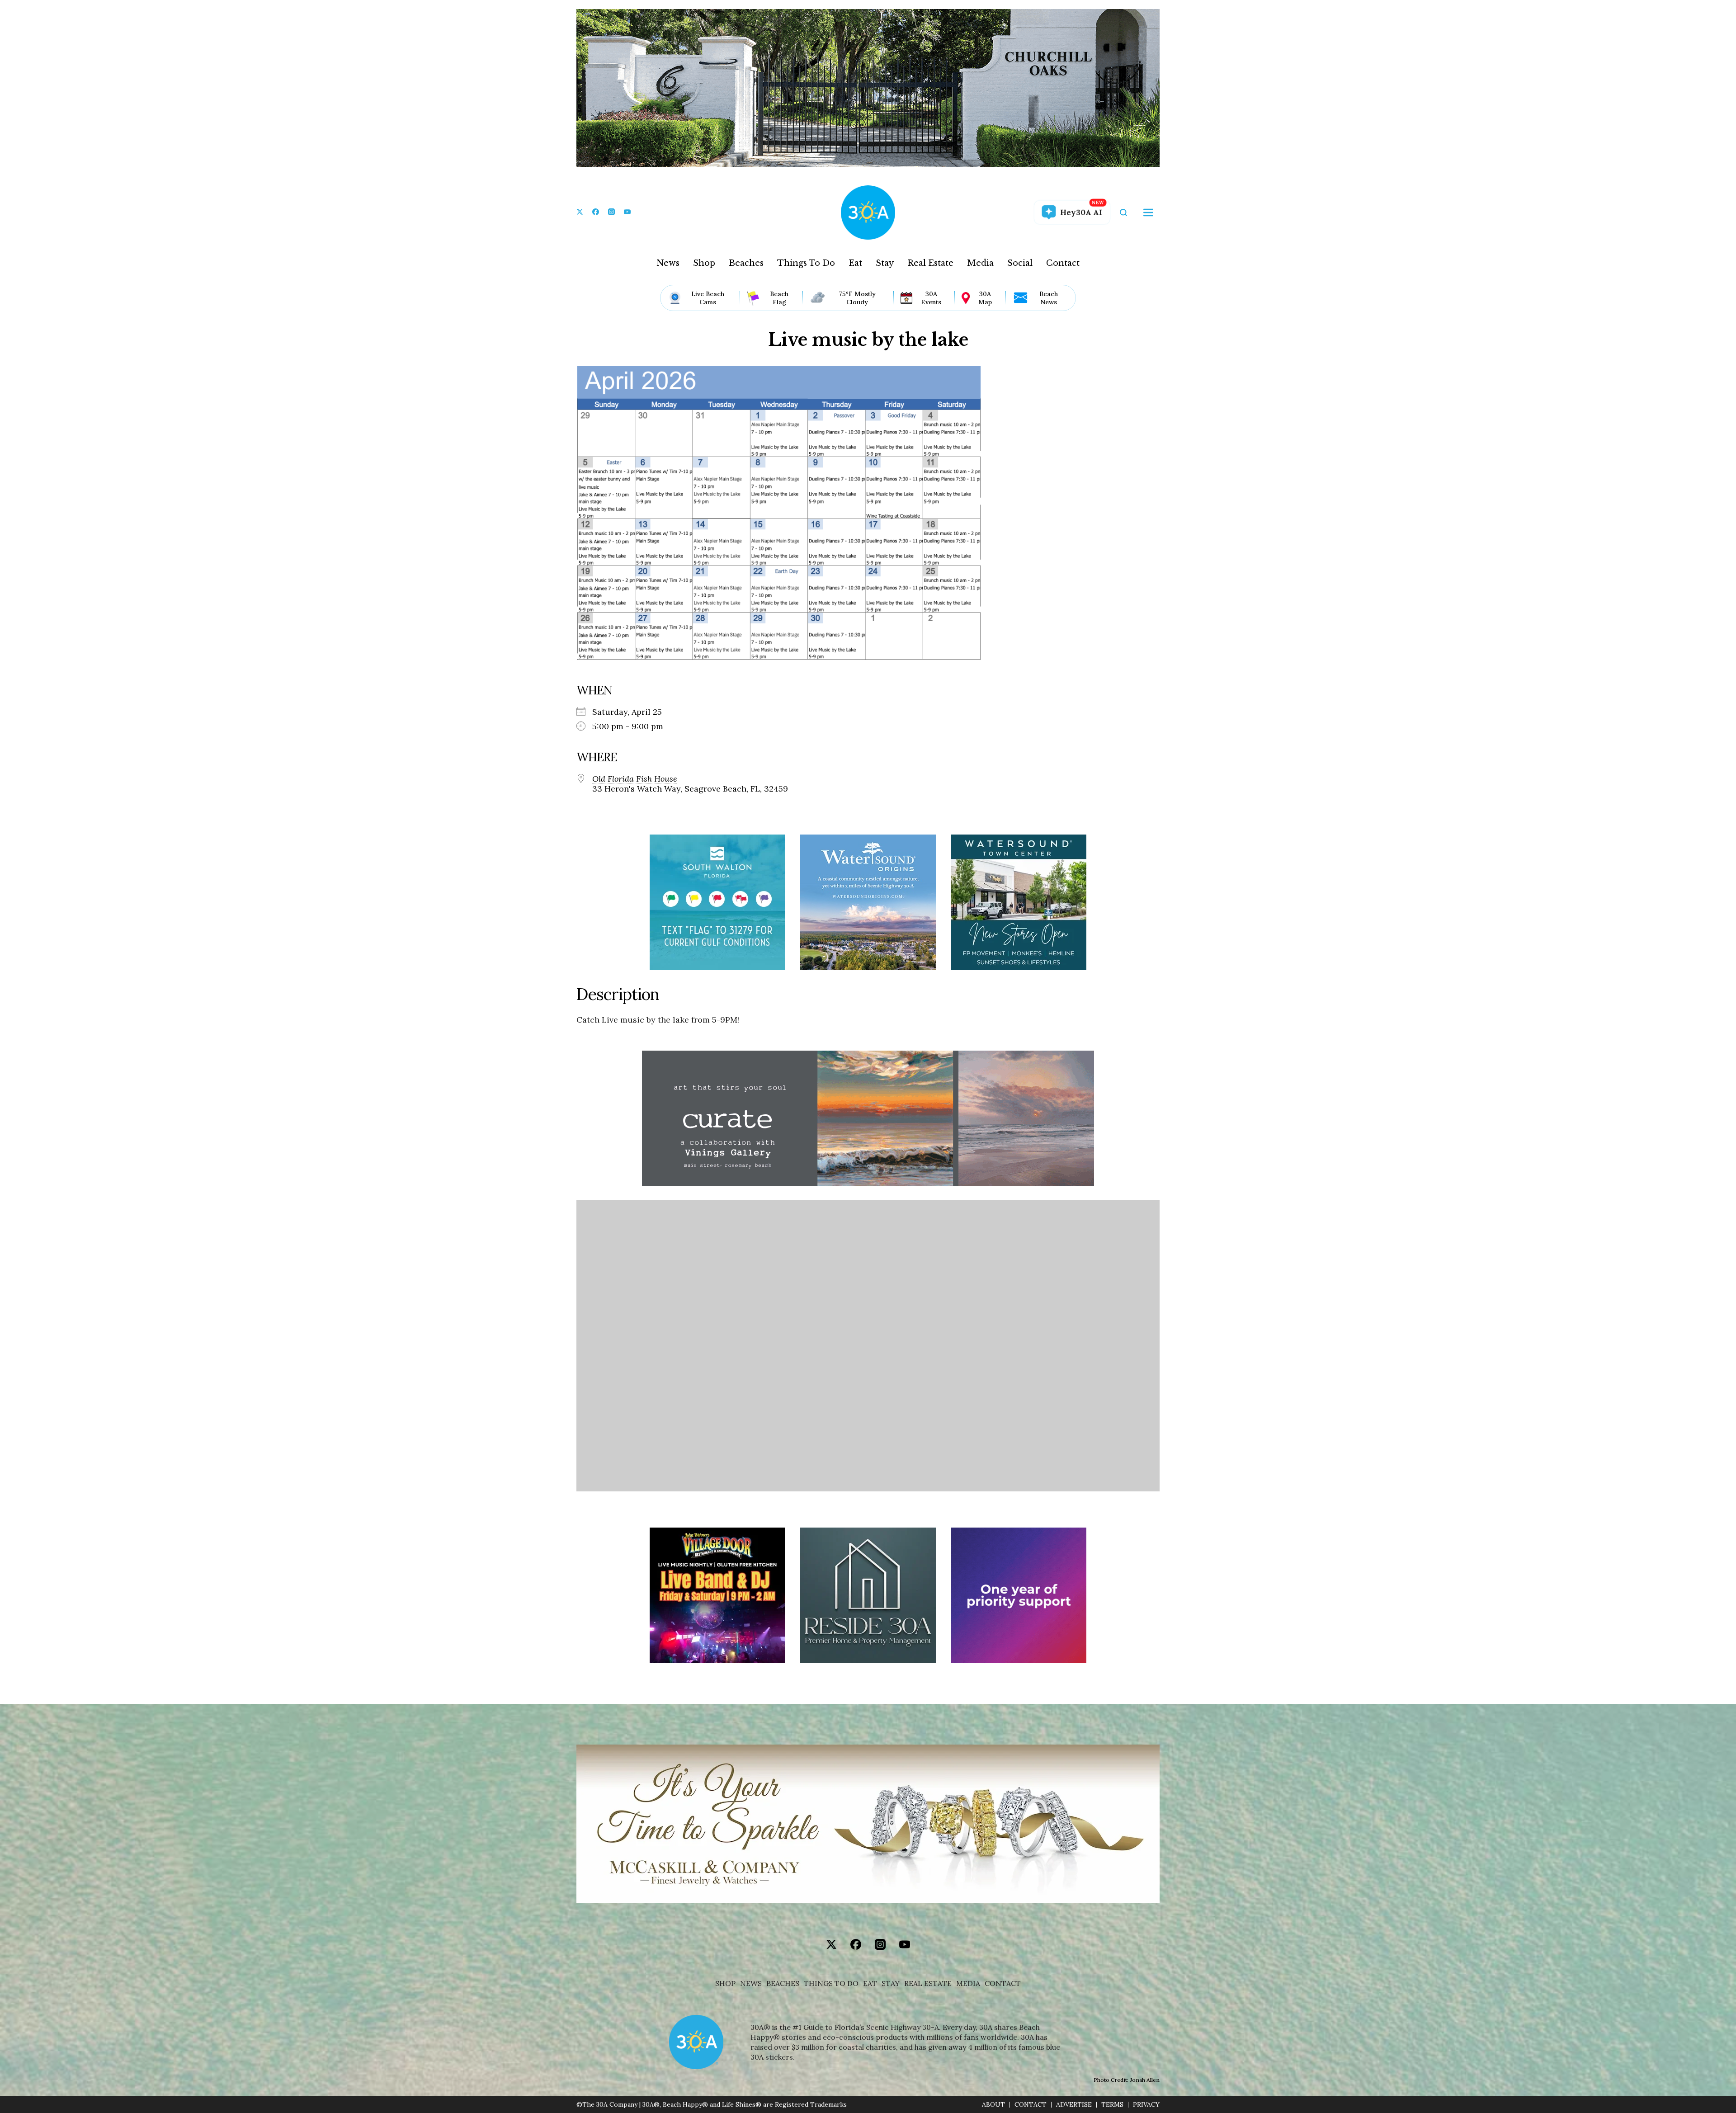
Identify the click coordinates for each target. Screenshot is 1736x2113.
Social (1020, 263)
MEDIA (968, 1983)
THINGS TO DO (831, 1983)
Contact (1063, 263)
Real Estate (930, 263)
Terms (1112, 2105)
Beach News (1049, 298)
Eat (855, 263)
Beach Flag (779, 298)
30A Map (985, 298)
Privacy (1146, 2105)
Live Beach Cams (708, 298)
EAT (870, 1983)
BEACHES (783, 1983)
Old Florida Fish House (635, 779)
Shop (704, 263)
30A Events (931, 298)
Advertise (1074, 2105)
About (993, 2105)
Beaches (746, 263)
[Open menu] (1148, 212)
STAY (891, 1983)
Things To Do (806, 263)
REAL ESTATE (928, 1983)
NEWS (751, 1983)
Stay (885, 263)
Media (980, 263)
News (668, 263)
